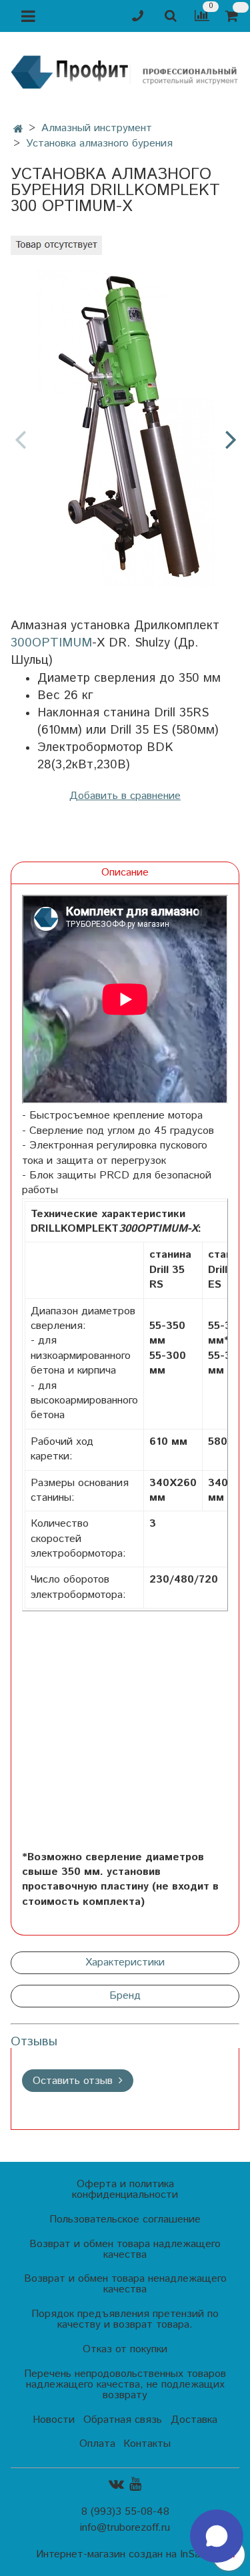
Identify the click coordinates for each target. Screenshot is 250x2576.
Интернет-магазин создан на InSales (125, 2555)
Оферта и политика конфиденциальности (125, 2190)
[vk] (116, 2484)
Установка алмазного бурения (99, 143)
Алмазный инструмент (97, 128)
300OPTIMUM (51, 643)
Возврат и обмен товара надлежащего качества (125, 2249)
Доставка (194, 2420)
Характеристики (125, 1962)
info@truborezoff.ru (125, 2528)
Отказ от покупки (125, 2349)
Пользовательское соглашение (125, 2219)
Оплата (97, 2444)
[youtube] (135, 2484)
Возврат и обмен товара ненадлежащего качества (125, 2284)
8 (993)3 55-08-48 (125, 2512)
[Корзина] (234, 16)
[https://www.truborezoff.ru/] (125, 71)
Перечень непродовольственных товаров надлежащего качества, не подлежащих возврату (125, 2385)
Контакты (147, 2444)
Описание (125, 873)
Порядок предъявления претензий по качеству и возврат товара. (125, 2319)
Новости (54, 2420)
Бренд (125, 1996)
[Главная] (18, 129)
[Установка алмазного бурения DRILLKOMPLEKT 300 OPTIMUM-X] (125, 428)
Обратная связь (123, 2420)
